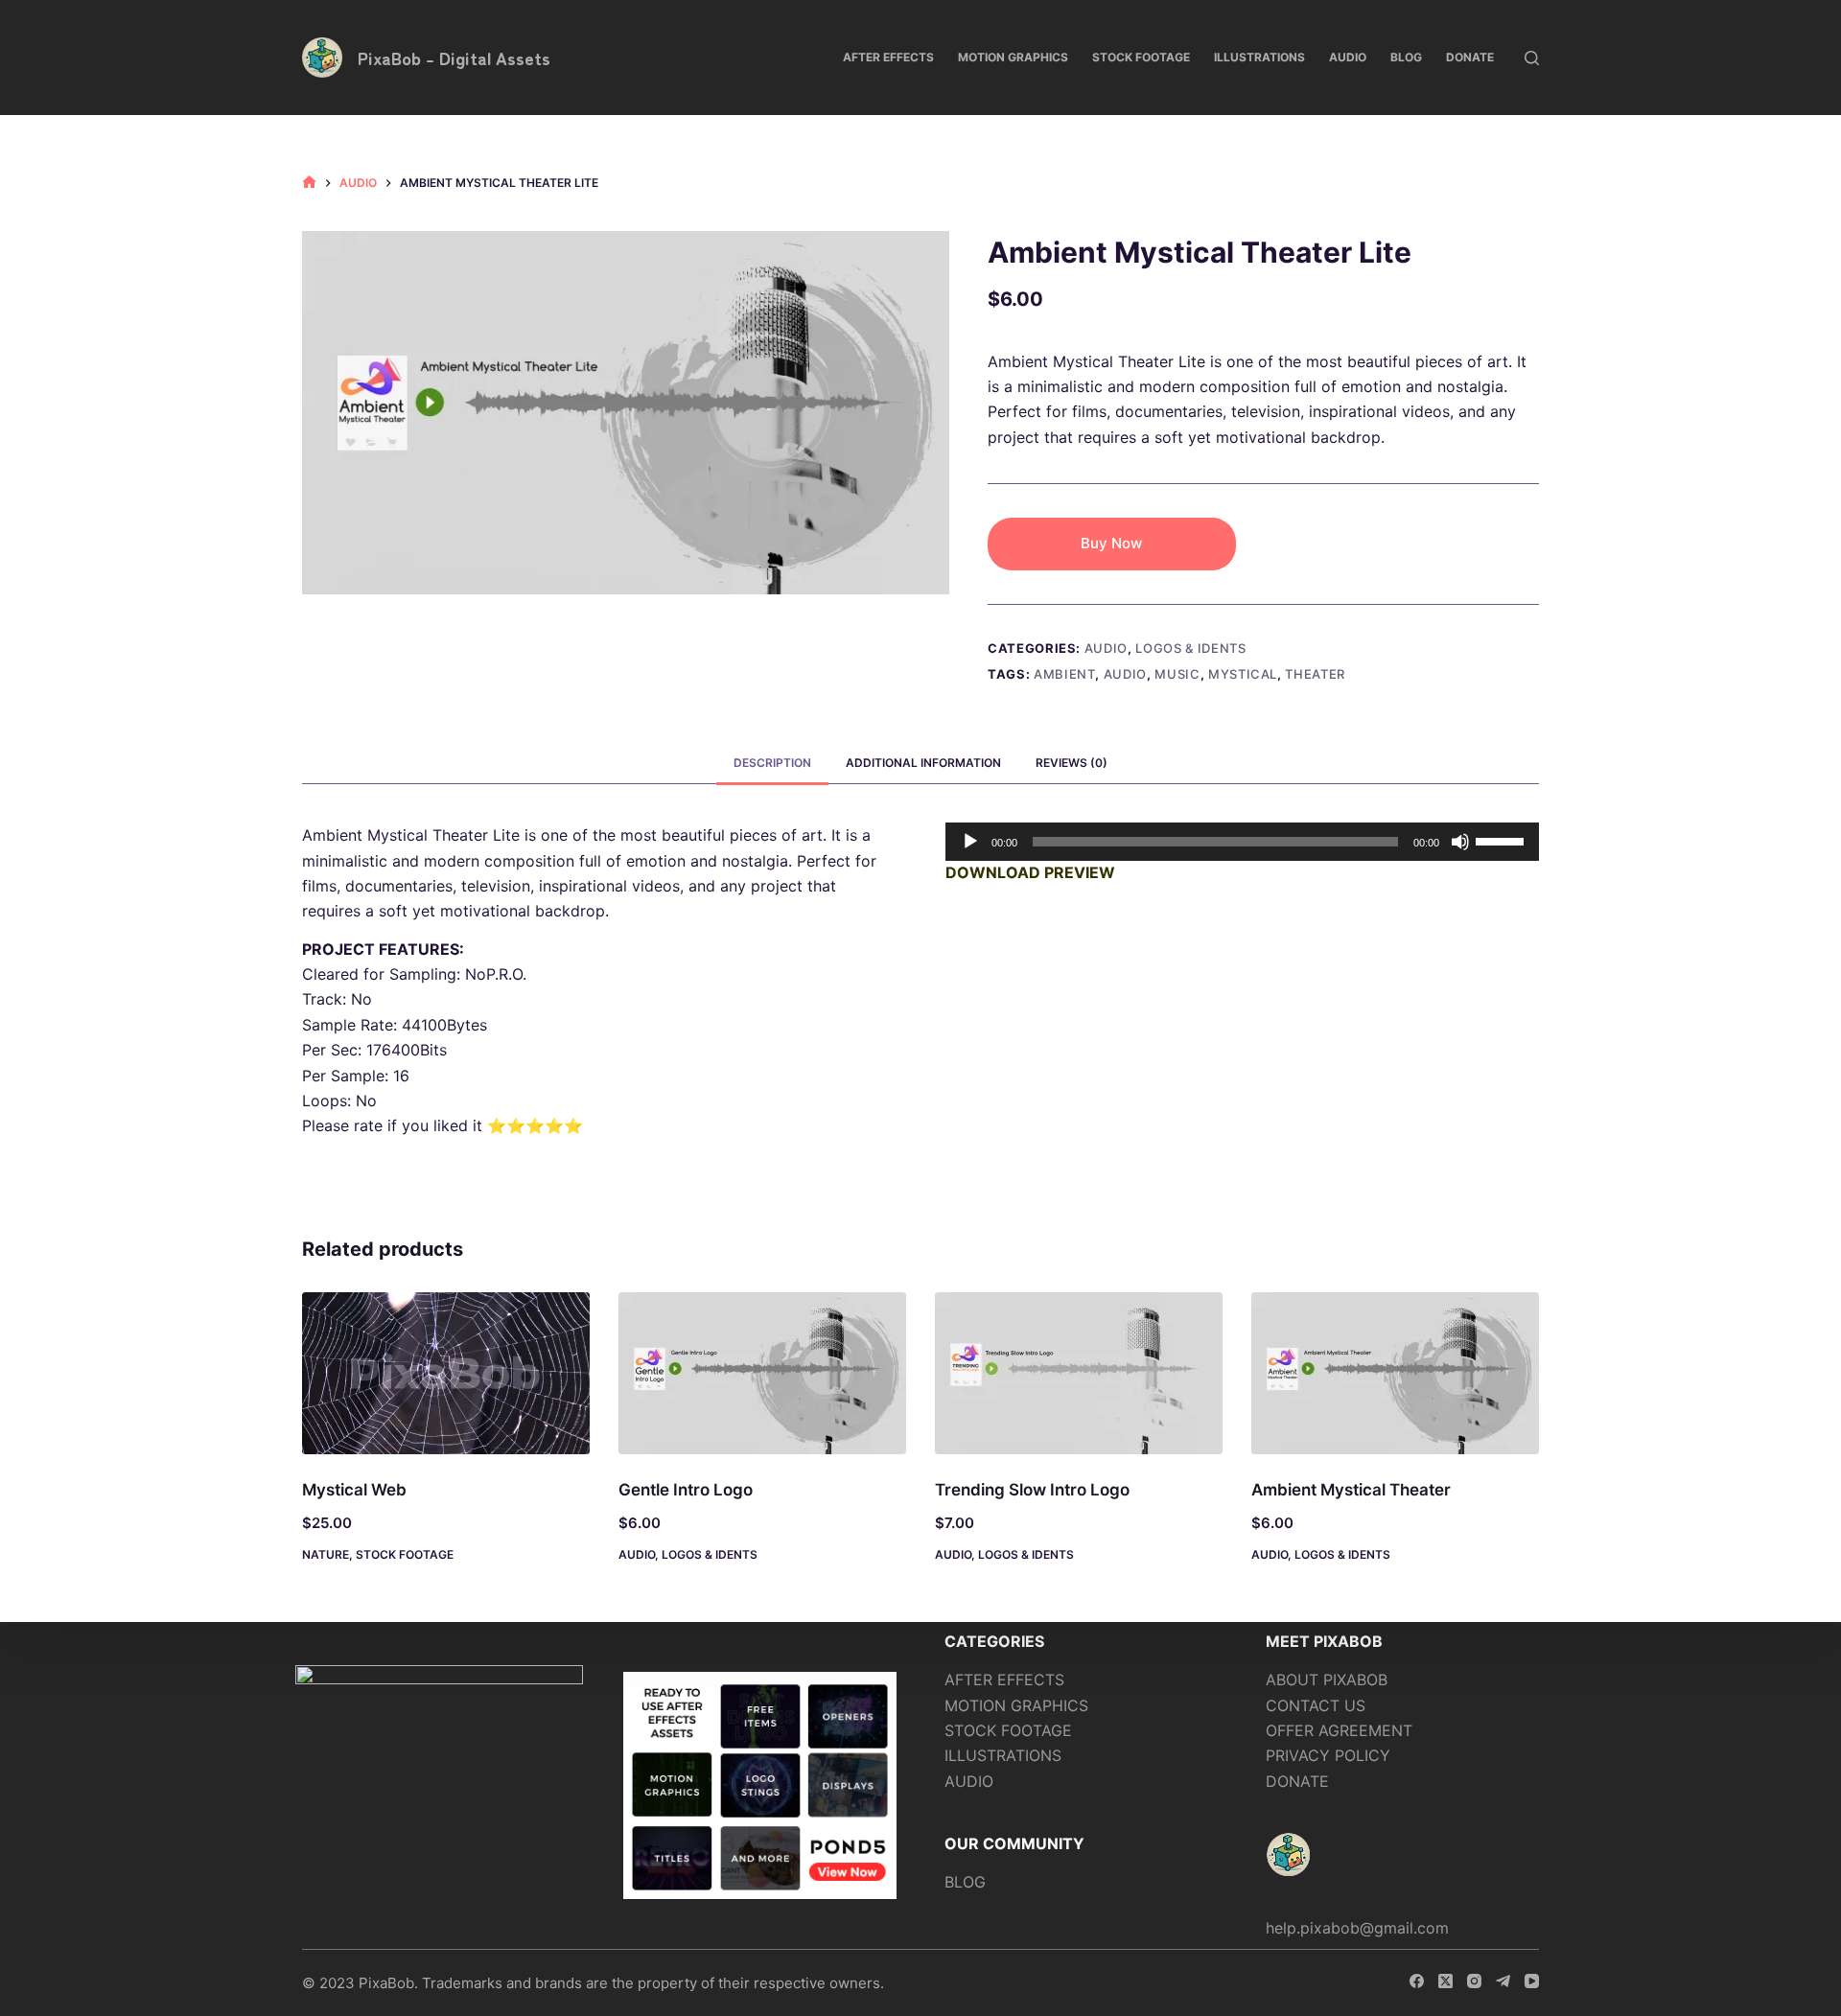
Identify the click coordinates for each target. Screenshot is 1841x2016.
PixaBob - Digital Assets (454, 58)
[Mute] (1460, 842)
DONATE (1297, 1781)
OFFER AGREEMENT (1339, 1730)
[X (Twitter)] (1445, 1981)
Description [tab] (772, 763)
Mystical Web (354, 1490)
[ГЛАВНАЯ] (309, 183)
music (1177, 674)
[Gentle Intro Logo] (762, 1373)
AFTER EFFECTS (1004, 1680)
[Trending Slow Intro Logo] (1079, 1373)
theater (1315, 674)
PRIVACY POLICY (1328, 1755)
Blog (1406, 57)
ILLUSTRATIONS (1003, 1755)
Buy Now (1111, 543)
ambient (1065, 674)
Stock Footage (1141, 57)
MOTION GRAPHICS (1016, 1705)
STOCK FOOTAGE (1008, 1730)
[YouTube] (1532, 1981)
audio (1125, 674)
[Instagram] (1474, 1981)
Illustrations (1259, 57)
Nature (326, 1554)
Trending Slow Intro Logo (1032, 1490)
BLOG (965, 1882)
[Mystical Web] (446, 1373)
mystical (1243, 674)
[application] (1242, 842)
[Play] (970, 842)
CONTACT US (1316, 1705)
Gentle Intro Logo (686, 1490)
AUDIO (969, 1781)
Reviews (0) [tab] (1072, 763)
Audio (1348, 57)
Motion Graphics (1013, 57)
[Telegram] (1503, 1981)
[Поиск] (1532, 58)
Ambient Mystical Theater (1351, 1490)
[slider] (1503, 840)
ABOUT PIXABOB (1327, 1680)
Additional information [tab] (923, 763)
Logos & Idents (1190, 648)
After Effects (888, 57)
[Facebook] (1417, 1981)
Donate (1470, 57)
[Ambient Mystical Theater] (1395, 1373)
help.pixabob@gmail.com (1357, 1928)
